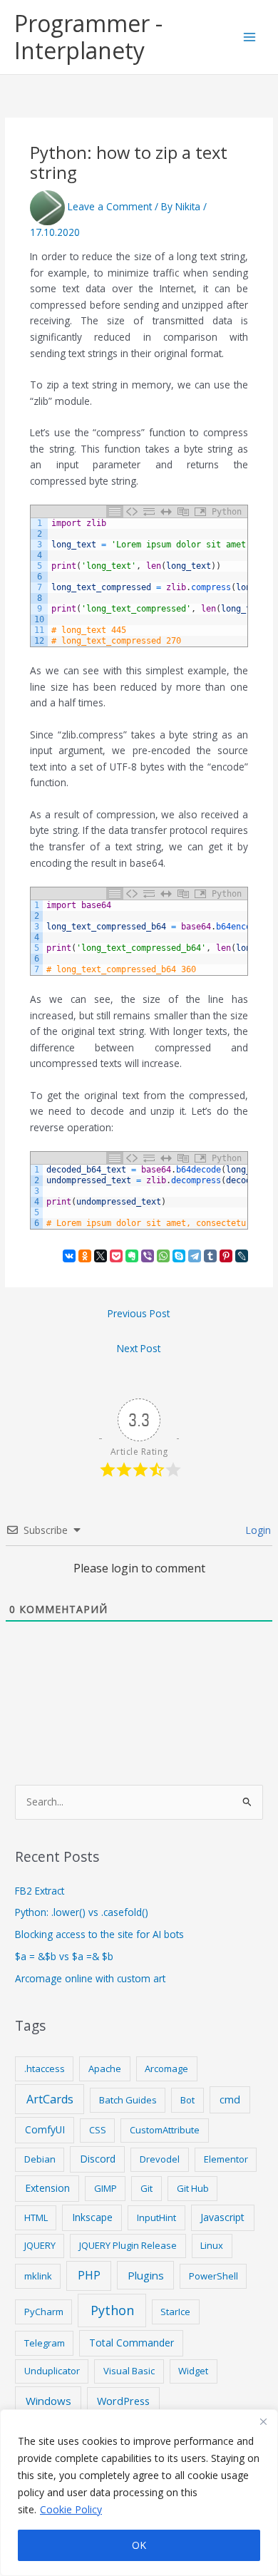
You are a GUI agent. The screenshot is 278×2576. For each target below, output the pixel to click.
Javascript (222, 2217)
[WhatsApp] (163, 1256)
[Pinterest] (226, 1256)
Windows (48, 2401)
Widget (193, 2371)
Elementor (226, 2159)
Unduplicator (52, 2371)
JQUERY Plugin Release (128, 2245)
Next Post (139, 1348)
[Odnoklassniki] (85, 1256)
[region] (139, 2493)
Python (112, 2310)
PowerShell (213, 2276)
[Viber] (148, 1256)
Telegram (45, 2343)
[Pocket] (116, 1256)
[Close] (263, 2421)
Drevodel (160, 2159)
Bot (187, 2100)
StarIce (175, 2312)
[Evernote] (132, 1256)
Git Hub (193, 2188)
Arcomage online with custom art (90, 1978)
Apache (105, 2068)
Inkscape (92, 2217)
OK (139, 2545)
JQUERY (40, 2245)
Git (146, 2188)
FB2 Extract (40, 1891)
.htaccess (45, 2068)
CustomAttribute (165, 2130)
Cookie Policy (71, 2509)
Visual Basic (129, 2371)
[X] (101, 1256)
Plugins (146, 2275)
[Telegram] (195, 1256)
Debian (40, 2159)
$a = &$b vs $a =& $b (64, 1956)
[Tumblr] (210, 1256)
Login (257, 1530)
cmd (230, 2099)
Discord (98, 2159)
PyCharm (44, 2312)
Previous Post (139, 1313)
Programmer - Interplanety (88, 37)
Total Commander (132, 2343)
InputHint (156, 2217)
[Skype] (179, 1256)
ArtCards (50, 2099)
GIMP (105, 2188)
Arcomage (166, 2068)
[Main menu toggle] (250, 37)
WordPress (123, 2401)
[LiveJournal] (242, 1256)
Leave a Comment (110, 206)
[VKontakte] (69, 1256)
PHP (89, 2275)
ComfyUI (45, 2129)
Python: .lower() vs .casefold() (82, 1912)
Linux (212, 2245)
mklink (38, 2276)
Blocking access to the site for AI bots (99, 1934)
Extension (47, 2188)
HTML (36, 2217)
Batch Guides (128, 2100)
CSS (98, 2130)
